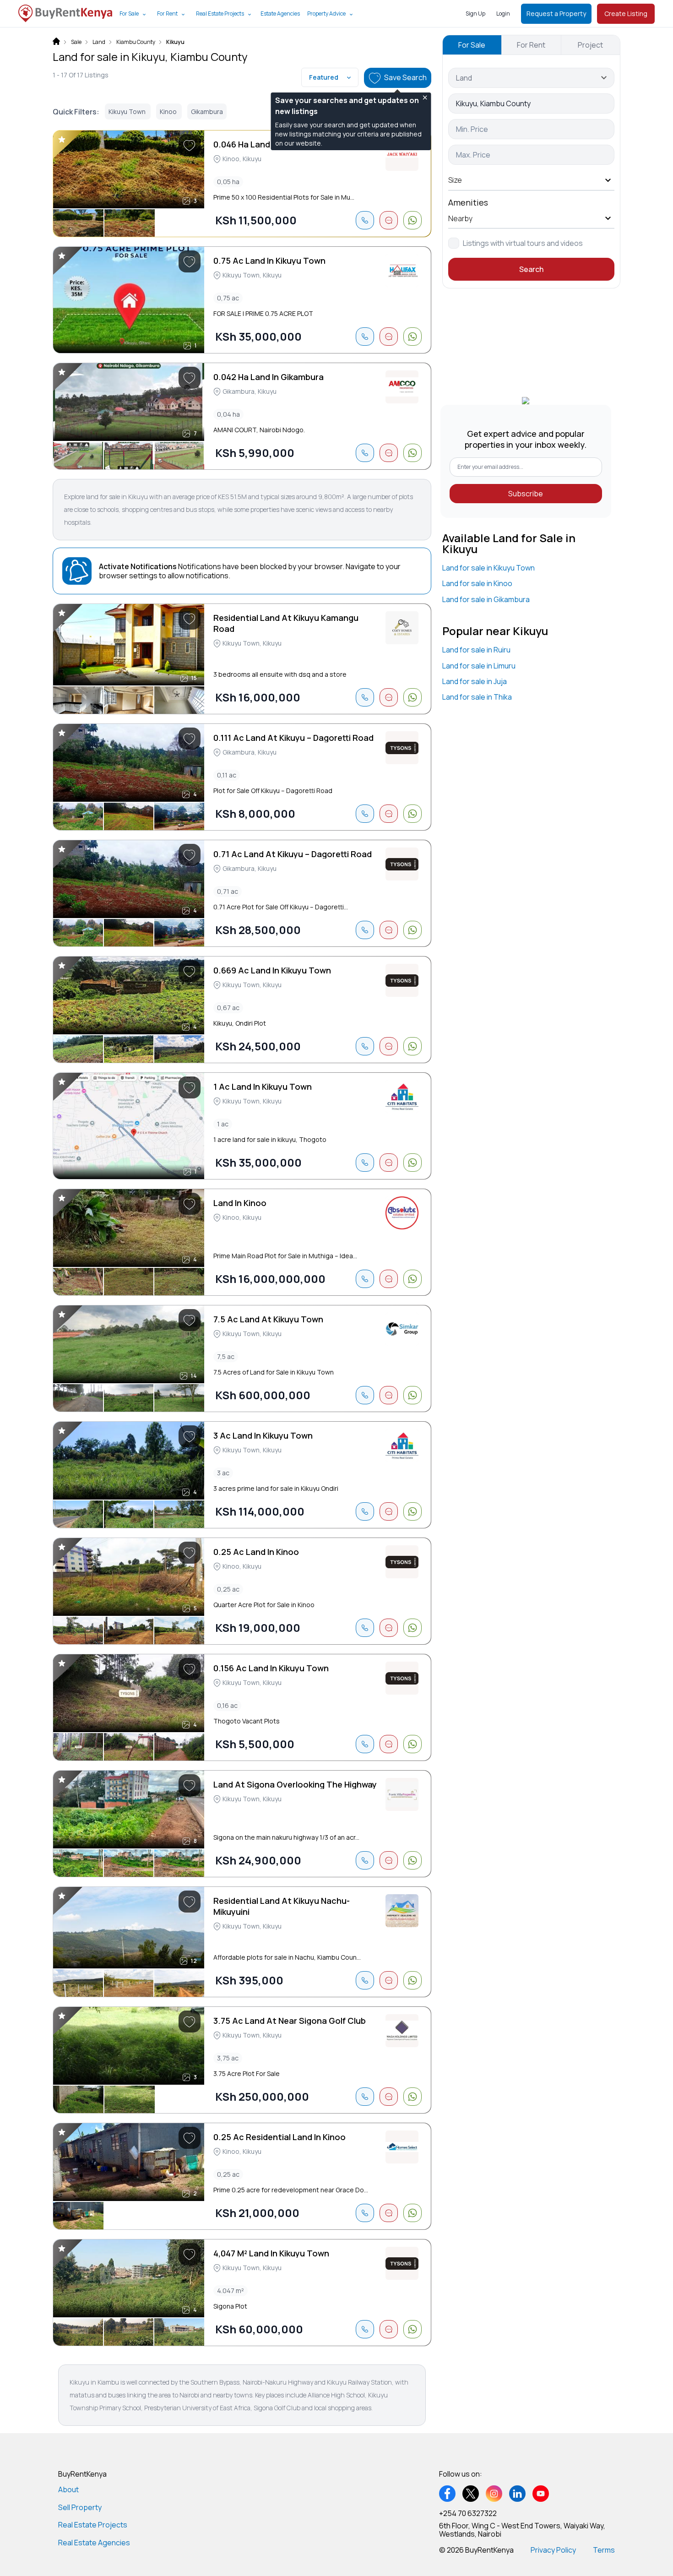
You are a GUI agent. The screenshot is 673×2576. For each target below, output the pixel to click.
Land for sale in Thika (477, 697)
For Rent (167, 14)
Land (99, 42)
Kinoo (169, 111)
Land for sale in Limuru (479, 666)
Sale (76, 42)
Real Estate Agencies (94, 2543)
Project (590, 45)
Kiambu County (136, 42)
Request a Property (556, 14)
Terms (604, 2550)
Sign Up (475, 14)
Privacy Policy (553, 2550)
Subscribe (526, 494)
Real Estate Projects (220, 14)
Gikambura (207, 111)
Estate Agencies (280, 14)
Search (531, 269)
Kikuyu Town (128, 111)
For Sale (129, 14)
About (68, 2489)
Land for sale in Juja (475, 681)
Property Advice (326, 14)
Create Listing (626, 14)
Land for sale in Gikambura (486, 599)
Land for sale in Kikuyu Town (488, 568)
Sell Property (80, 2507)
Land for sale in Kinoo (477, 583)
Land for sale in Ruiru (476, 650)
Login (503, 14)
